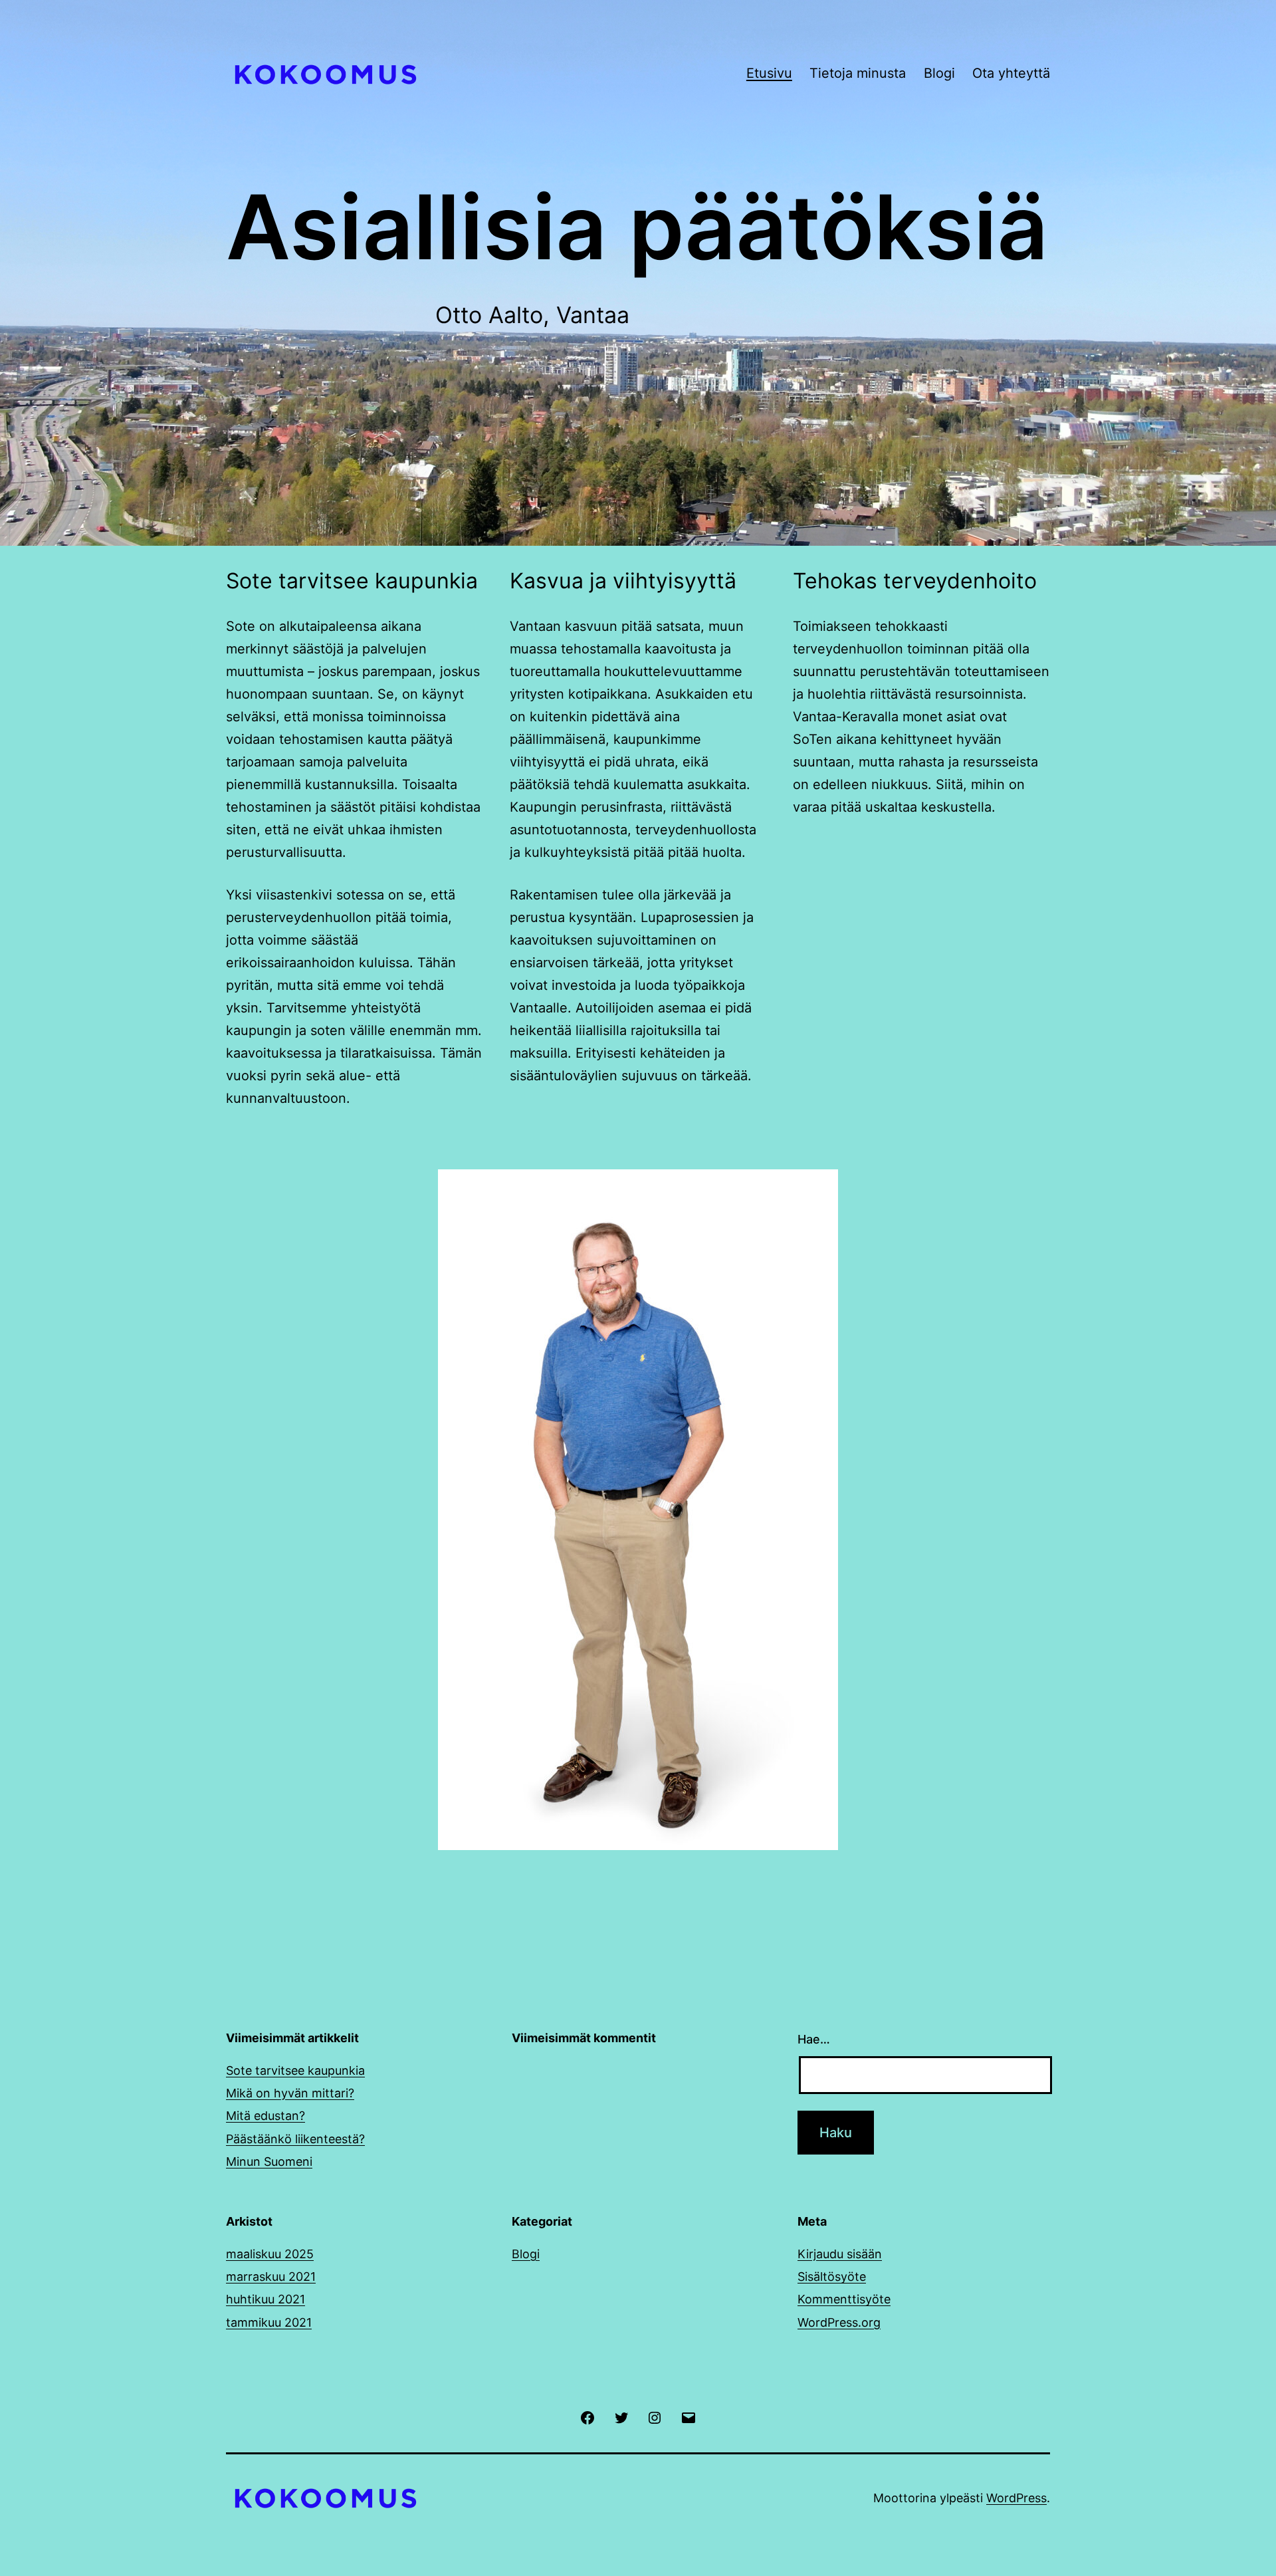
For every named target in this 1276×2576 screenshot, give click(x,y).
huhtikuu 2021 (266, 2299)
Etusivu (769, 73)
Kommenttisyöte (844, 2299)
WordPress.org (839, 2322)
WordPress (1016, 2498)
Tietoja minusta (858, 73)
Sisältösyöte (832, 2277)
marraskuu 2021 (271, 2277)
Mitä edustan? (266, 2116)
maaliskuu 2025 (270, 2254)
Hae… (814, 2039)
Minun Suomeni (269, 2162)
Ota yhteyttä (1011, 73)
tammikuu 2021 (269, 2322)
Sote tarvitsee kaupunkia (295, 2070)
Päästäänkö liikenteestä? (295, 2139)
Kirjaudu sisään (840, 2254)
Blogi (939, 73)
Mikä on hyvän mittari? (290, 2093)
